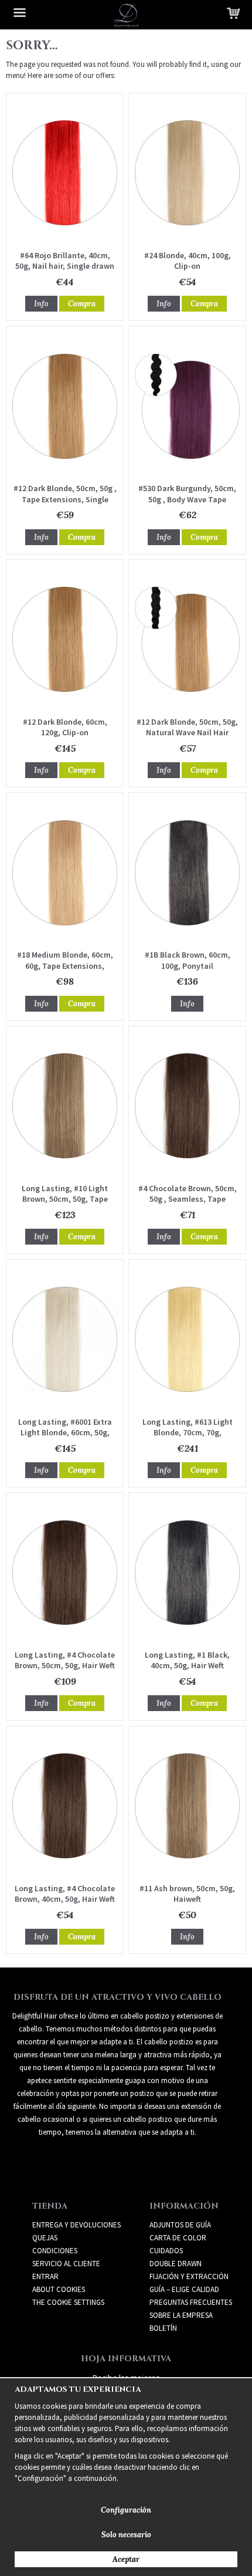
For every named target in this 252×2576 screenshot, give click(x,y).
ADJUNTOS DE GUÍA (180, 2225)
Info (41, 304)
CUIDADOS (166, 2251)
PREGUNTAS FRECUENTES (191, 2302)
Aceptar (126, 2559)
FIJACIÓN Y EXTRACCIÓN (189, 2276)
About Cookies (59, 2289)
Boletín (163, 2328)
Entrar (45, 2276)
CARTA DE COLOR (178, 2238)
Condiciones (55, 2251)
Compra (82, 304)
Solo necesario (126, 2535)
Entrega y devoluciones (76, 2225)
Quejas (45, 2238)
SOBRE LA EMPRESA (181, 2315)
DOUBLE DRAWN (176, 2264)
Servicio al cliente (66, 2264)
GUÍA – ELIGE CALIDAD (184, 2289)
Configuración (126, 2510)
